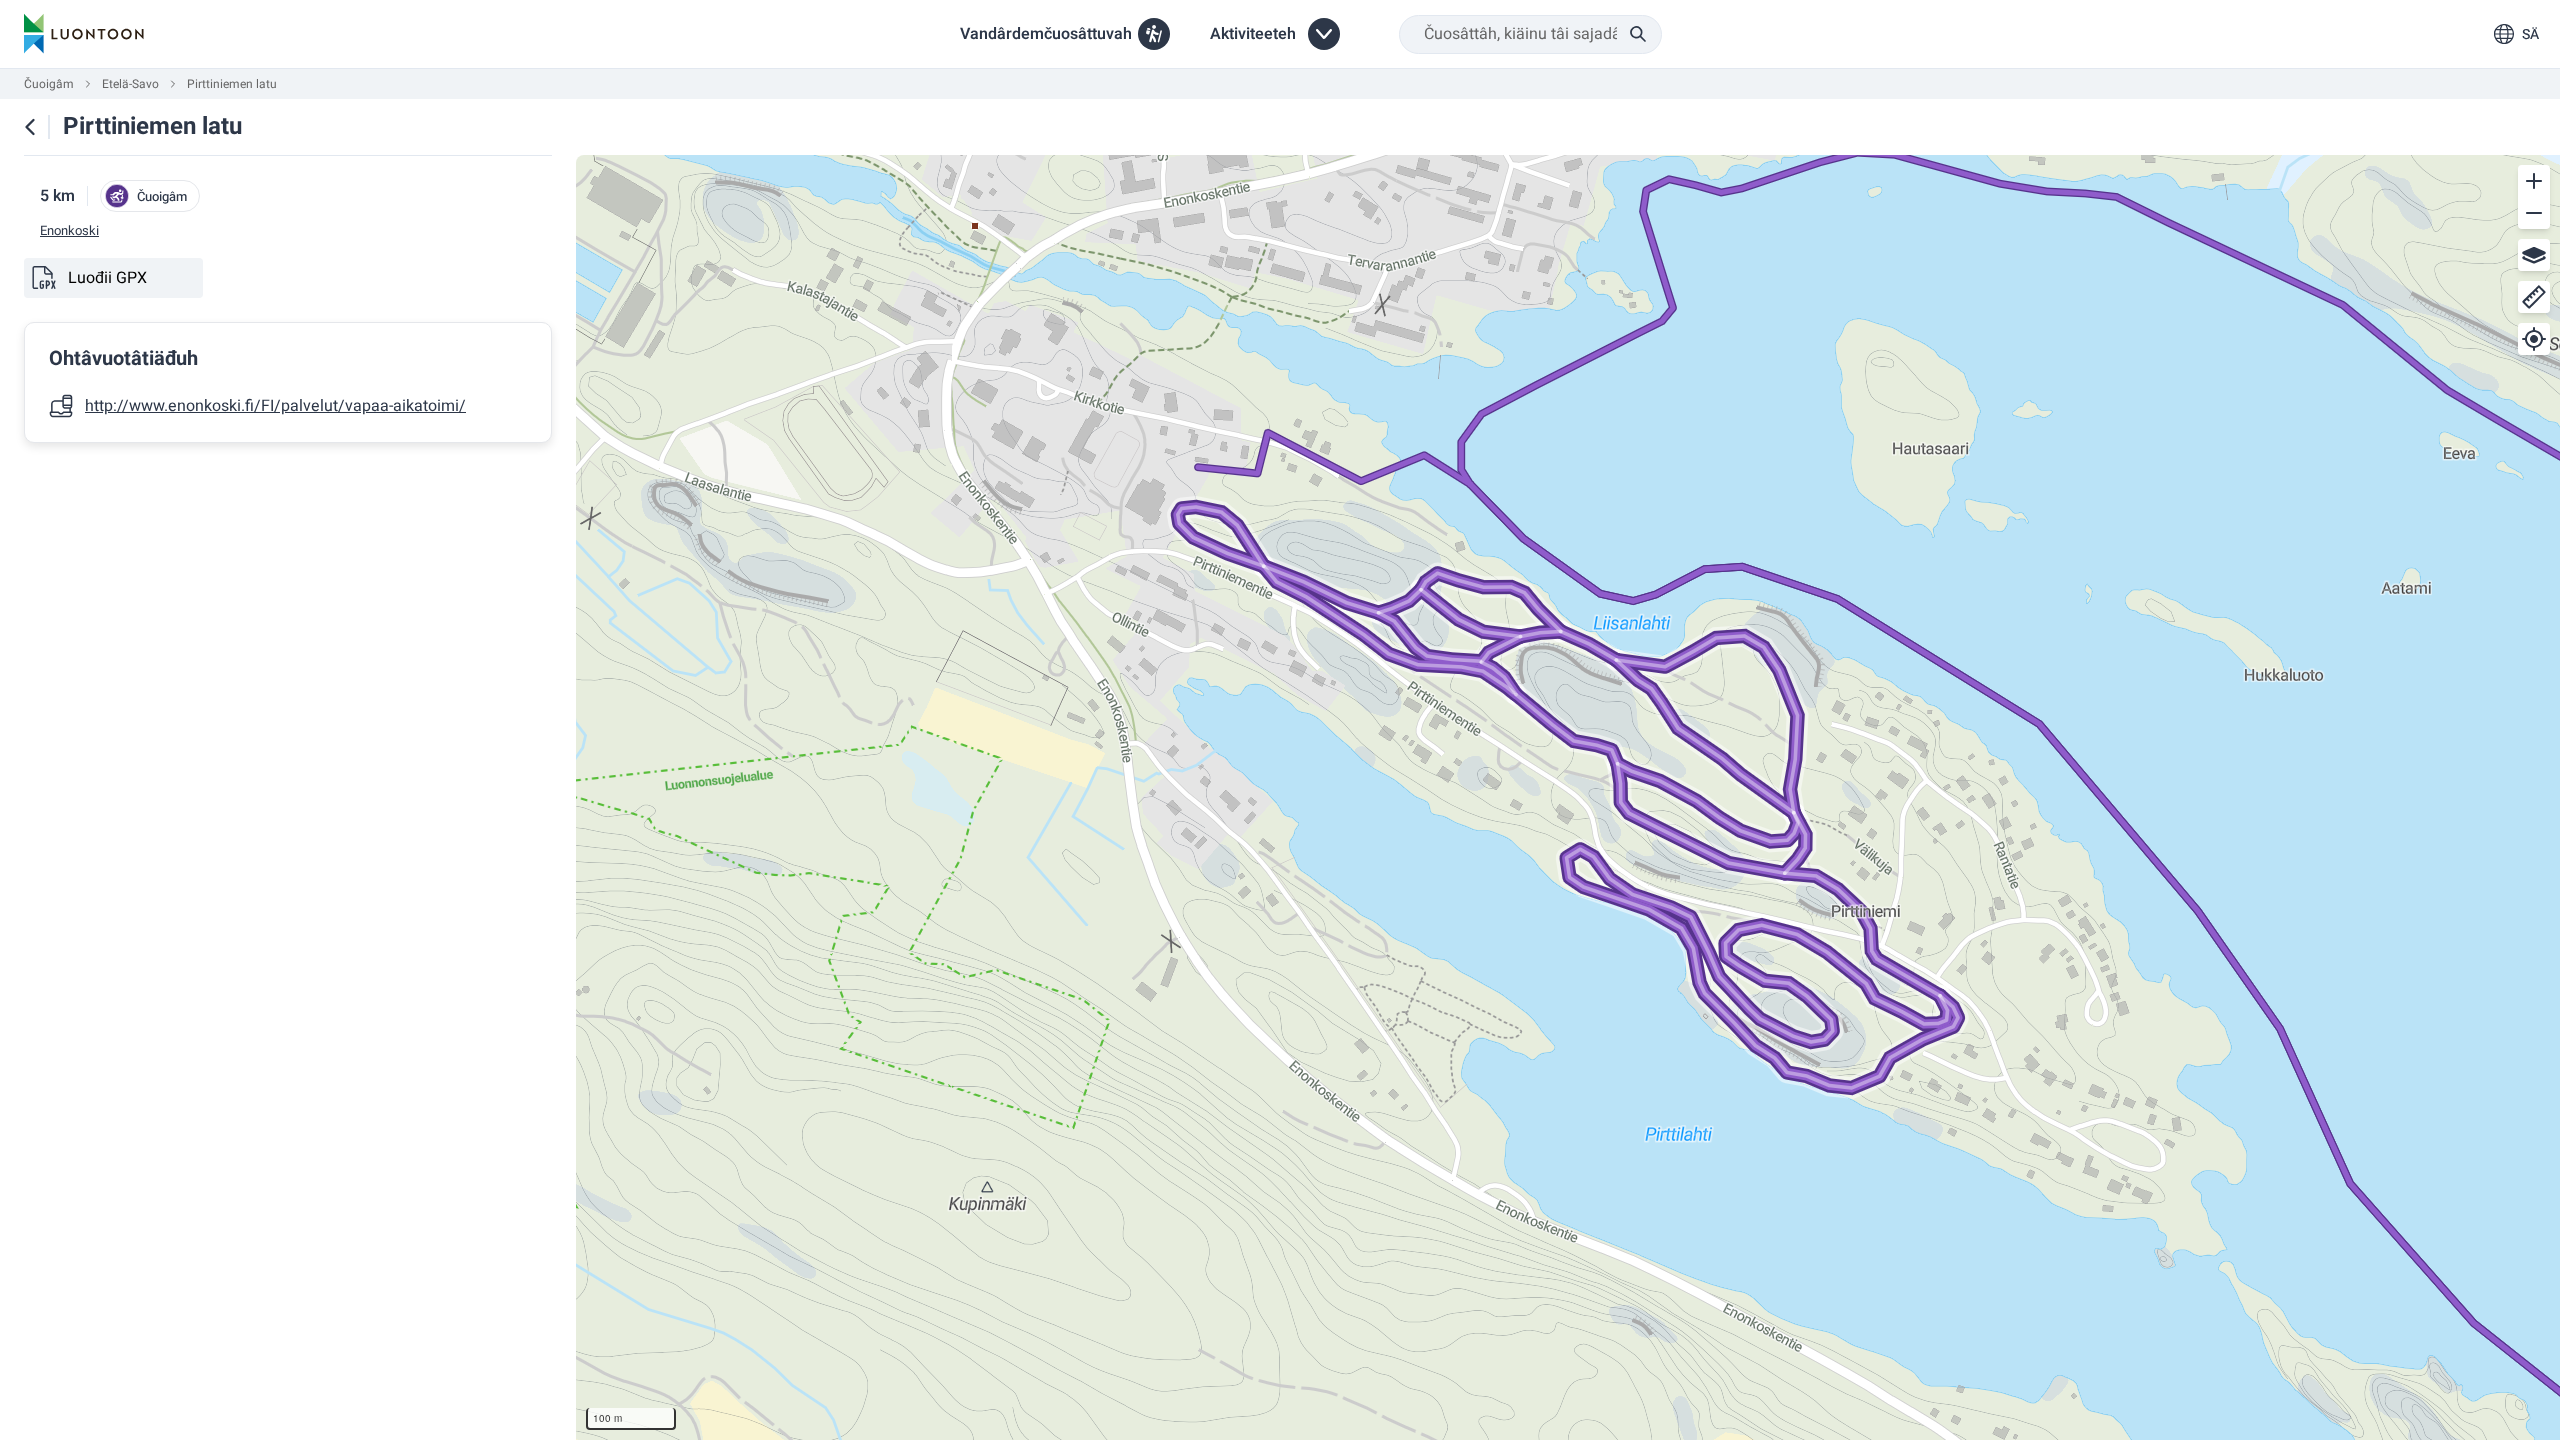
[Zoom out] (2534, 213)
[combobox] (1530, 34)
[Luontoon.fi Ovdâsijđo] (84, 34)
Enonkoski (69, 231)
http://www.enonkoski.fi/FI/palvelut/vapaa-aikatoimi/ (275, 406)
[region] (1568, 797)
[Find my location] (2534, 339)
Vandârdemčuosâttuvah (1046, 34)
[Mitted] (2534, 297)
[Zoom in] (2534, 181)
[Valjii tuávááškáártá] (2534, 255)
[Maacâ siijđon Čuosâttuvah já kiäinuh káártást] (30, 127)
